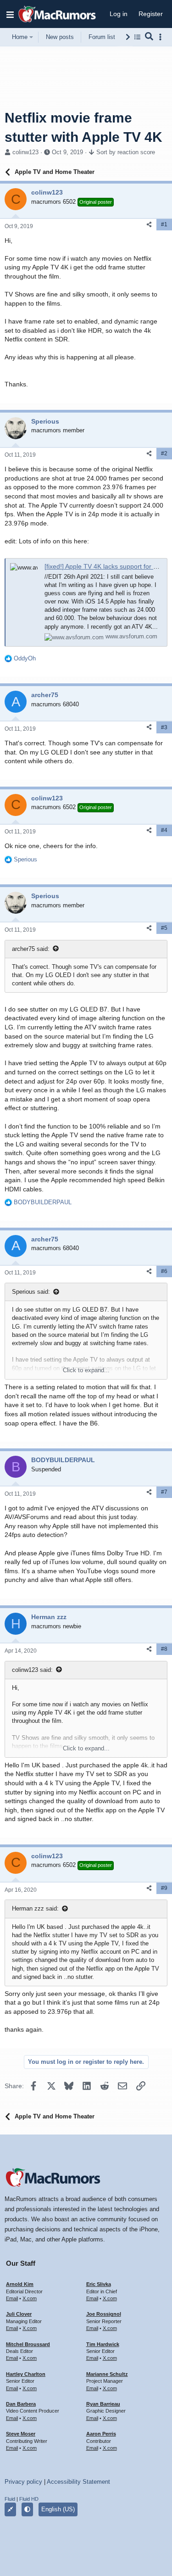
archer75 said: (31, 949)
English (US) (58, 2509)
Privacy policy (23, 2482)
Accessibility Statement (78, 2482)
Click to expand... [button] (86, 1370)
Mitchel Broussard (28, 2344)
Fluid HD (29, 2499)
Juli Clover (19, 2314)
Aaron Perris (101, 2434)
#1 (164, 224)
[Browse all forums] (137, 37)
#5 (164, 928)
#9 (164, 1888)
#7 (164, 1492)
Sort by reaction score (126, 152)
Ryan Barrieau (103, 2404)
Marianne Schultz (107, 2374)
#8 (164, 1649)
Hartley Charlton (26, 2374)
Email (12, 2298)
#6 (164, 1271)
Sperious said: (31, 1292)
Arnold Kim (20, 2284)
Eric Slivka (99, 2284)
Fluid (10, 2499)
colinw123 (25, 152)
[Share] (149, 225)
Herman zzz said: (35, 1908)
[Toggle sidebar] (162, 37)
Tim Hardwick (103, 2344)
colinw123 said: (32, 1670)
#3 (164, 727)
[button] (10, 14)
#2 (164, 453)
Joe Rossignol (104, 2314)
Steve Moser (21, 2434)
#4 (164, 830)
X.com (30, 2298)
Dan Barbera (21, 2404)
